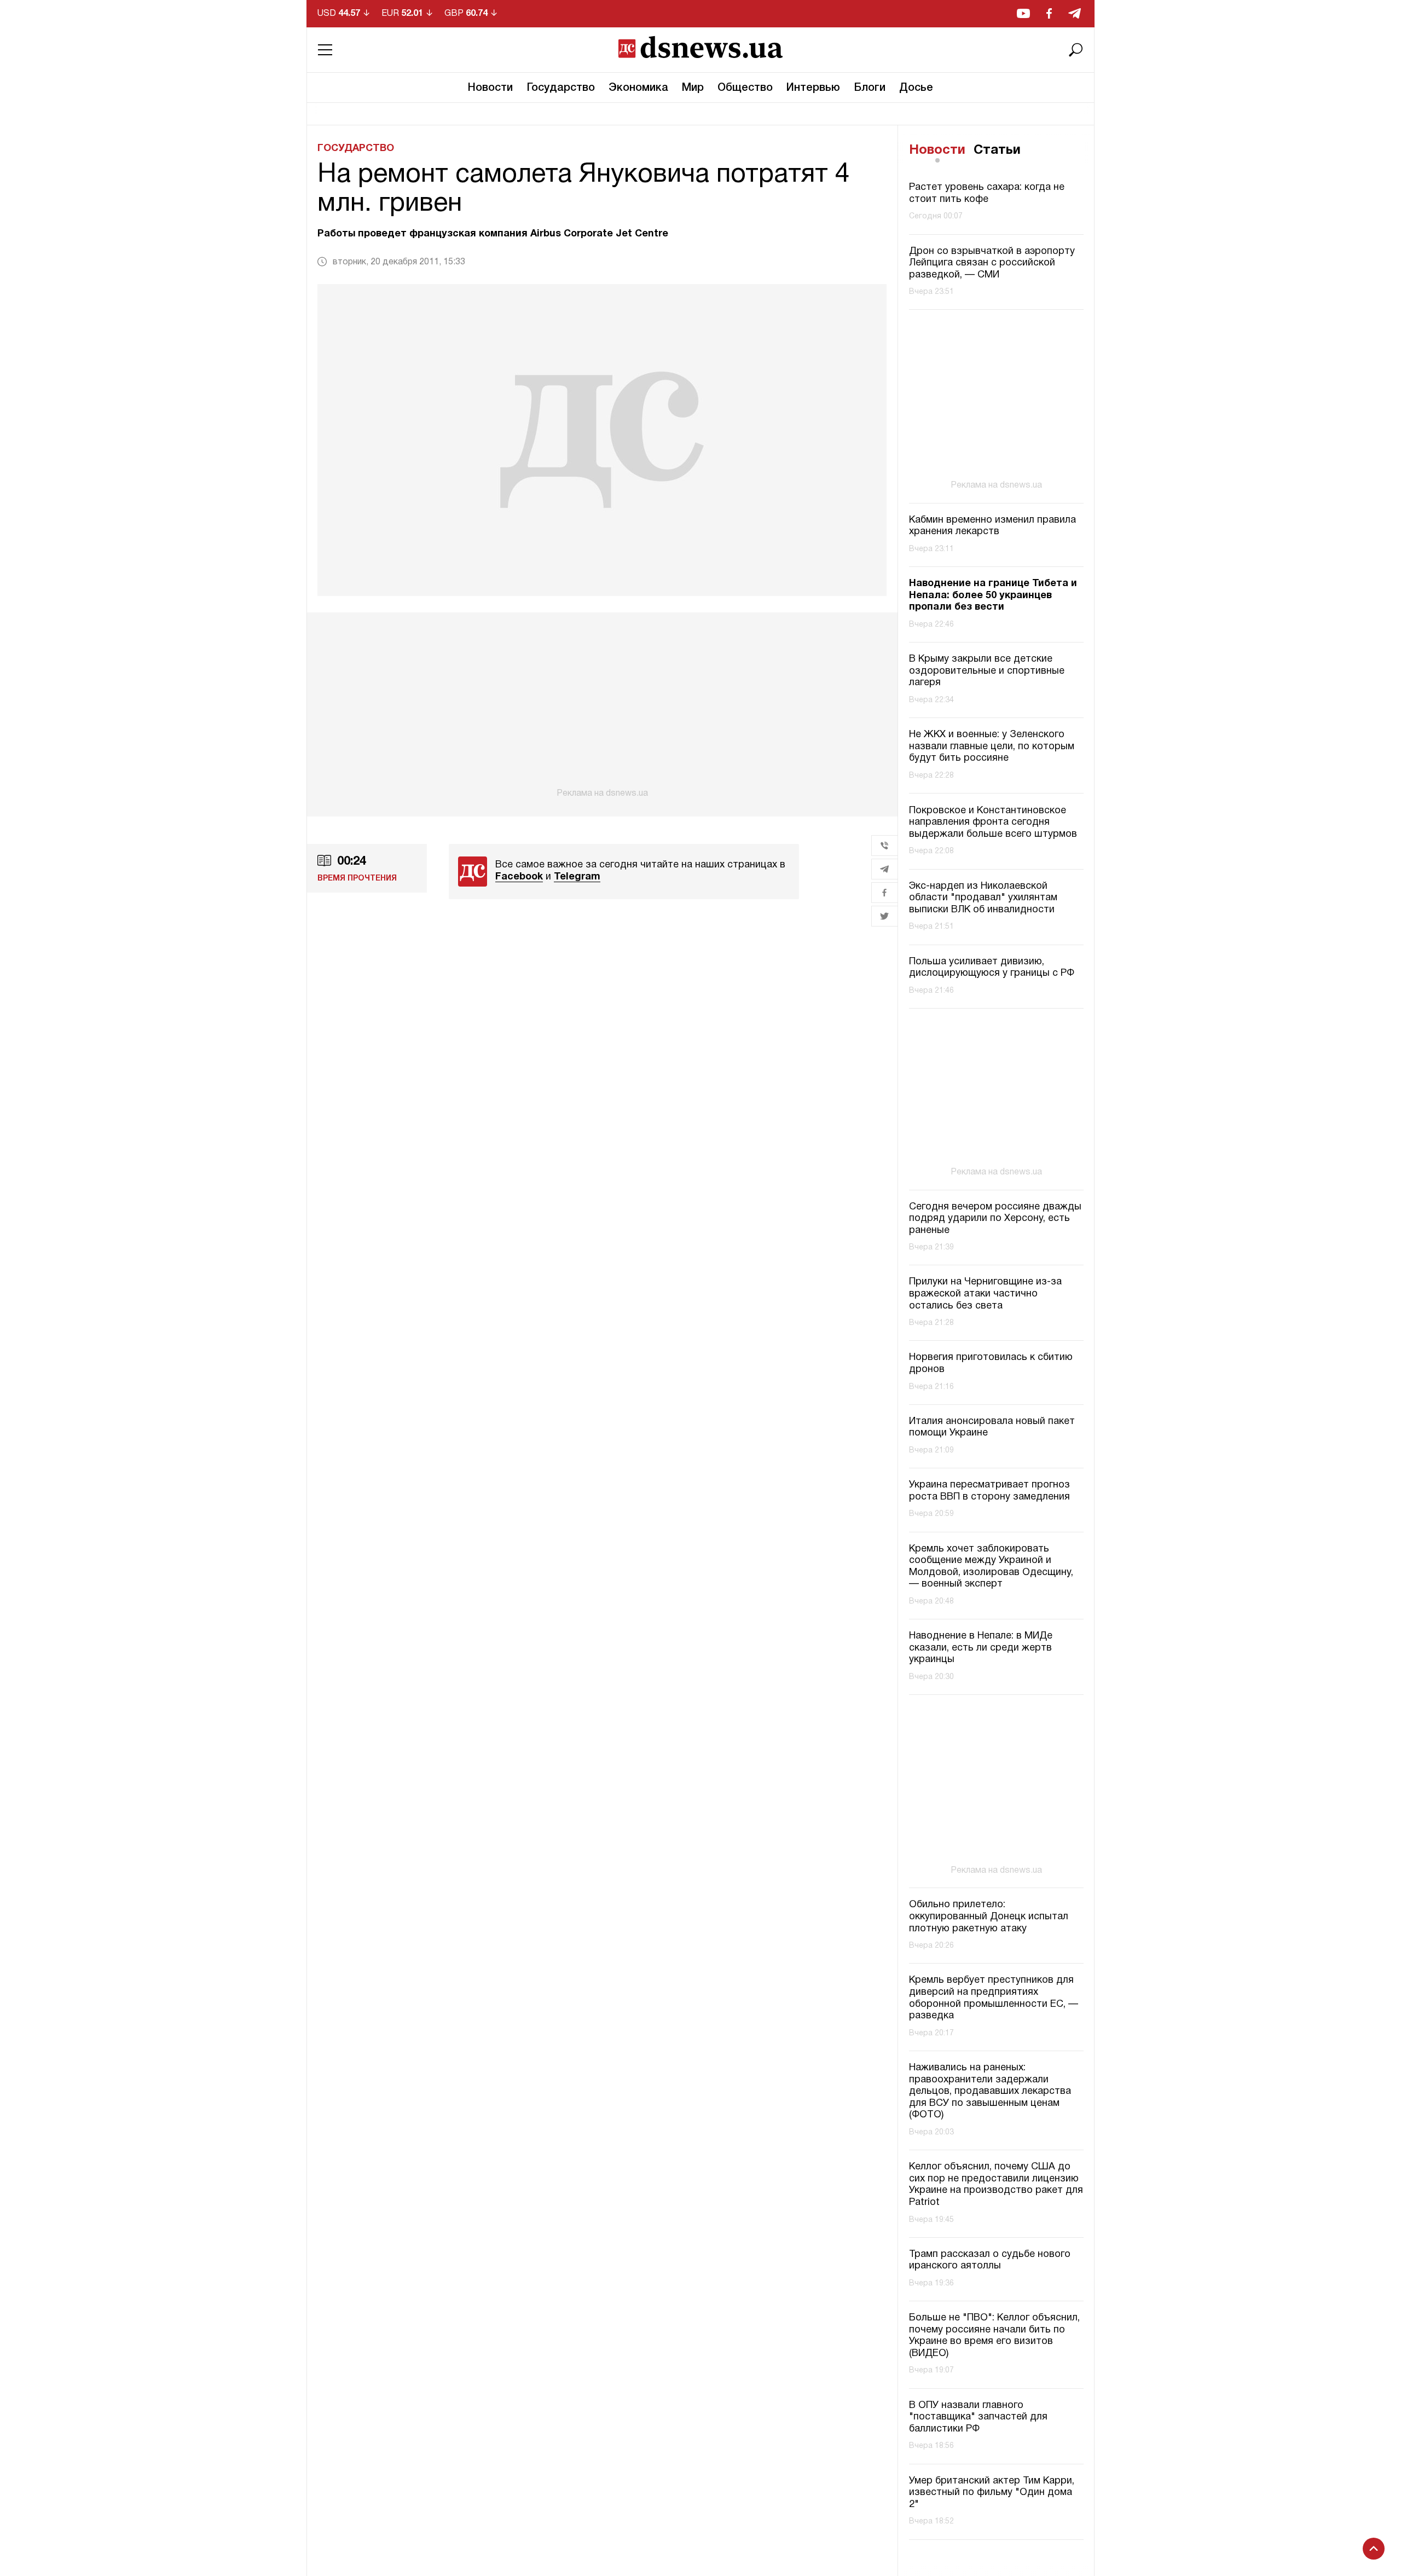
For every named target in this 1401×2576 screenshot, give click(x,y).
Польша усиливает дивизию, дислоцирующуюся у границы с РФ (992, 968)
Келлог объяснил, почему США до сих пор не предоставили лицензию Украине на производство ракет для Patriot (996, 2185)
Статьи (997, 150)
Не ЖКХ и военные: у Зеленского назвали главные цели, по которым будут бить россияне (992, 747)
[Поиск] (1076, 50)
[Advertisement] (602, 705)
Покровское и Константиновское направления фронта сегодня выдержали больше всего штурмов (993, 823)
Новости (490, 88)
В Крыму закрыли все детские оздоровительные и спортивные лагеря (987, 672)
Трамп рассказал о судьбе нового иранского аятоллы (990, 2260)
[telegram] (1075, 13)
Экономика (638, 88)
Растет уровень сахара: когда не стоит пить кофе (987, 194)
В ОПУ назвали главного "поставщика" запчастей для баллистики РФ (978, 2417)
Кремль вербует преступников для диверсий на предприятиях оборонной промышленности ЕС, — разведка (994, 1998)
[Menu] (325, 50)
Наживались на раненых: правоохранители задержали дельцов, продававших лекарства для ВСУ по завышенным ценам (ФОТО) (990, 2091)
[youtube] (1023, 13)
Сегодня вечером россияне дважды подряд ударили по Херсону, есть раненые (995, 1219)
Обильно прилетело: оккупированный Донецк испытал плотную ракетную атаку (989, 1917)
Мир (693, 88)
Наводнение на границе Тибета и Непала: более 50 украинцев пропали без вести (993, 596)
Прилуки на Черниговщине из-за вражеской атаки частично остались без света (985, 1294)
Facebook (519, 877)
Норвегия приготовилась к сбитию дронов (991, 1364)
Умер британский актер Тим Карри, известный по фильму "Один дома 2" (992, 2493)
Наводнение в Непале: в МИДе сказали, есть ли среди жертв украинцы (981, 1648)
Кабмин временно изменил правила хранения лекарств (992, 526)
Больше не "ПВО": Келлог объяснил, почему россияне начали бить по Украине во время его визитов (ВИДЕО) (994, 2336)
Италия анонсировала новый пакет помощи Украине (992, 1428)
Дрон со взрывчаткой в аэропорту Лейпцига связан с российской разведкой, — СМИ (992, 263)
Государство (561, 88)
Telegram (577, 877)
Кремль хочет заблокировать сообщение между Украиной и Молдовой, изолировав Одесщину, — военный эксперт (991, 1567)
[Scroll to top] (1374, 2549)
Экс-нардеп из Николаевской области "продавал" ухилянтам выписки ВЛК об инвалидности (983, 898)
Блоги (870, 88)
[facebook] (1049, 13)
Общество (745, 88)
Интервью (813, 88)
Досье (916, 88)
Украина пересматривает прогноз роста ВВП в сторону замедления (989, 1491)
